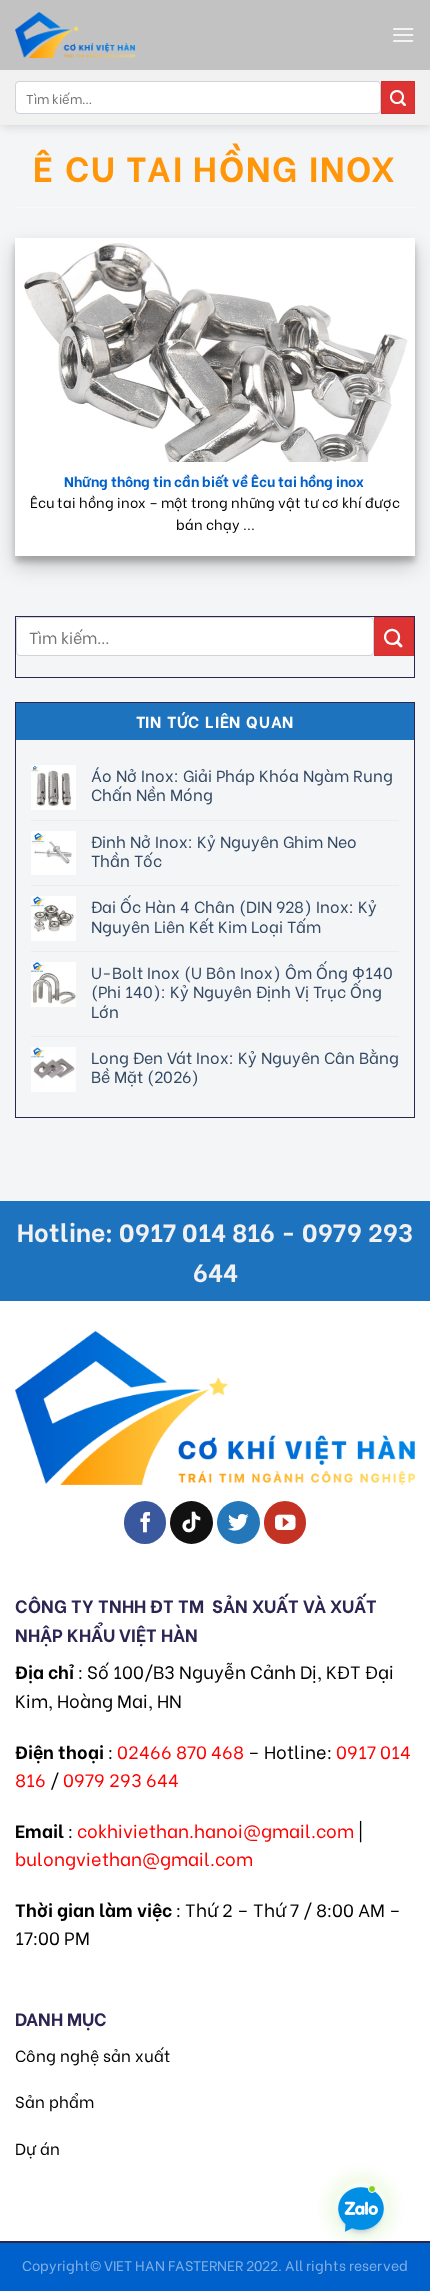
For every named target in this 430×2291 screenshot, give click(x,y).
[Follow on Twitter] (238, 1522)
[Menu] (403, 34)
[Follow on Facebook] (145, 1522)
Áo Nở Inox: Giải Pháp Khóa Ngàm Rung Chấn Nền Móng (242, 784)
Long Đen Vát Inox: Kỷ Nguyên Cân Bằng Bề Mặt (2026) (245, 1066)
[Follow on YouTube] (285, 1522)
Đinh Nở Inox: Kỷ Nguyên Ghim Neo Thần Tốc (224, 849)
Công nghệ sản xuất (92, 2054)
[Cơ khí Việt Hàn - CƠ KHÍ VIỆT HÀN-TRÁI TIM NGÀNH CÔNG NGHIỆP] (125, 35)
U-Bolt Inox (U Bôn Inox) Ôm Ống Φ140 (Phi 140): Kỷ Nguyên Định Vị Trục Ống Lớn (242, 991)
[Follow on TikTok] (191, 1522)
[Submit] (398, 98)
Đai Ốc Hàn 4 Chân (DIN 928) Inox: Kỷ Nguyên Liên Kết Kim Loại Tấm (234, 915)
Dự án (37, 2147)
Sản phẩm (54, 2100)
